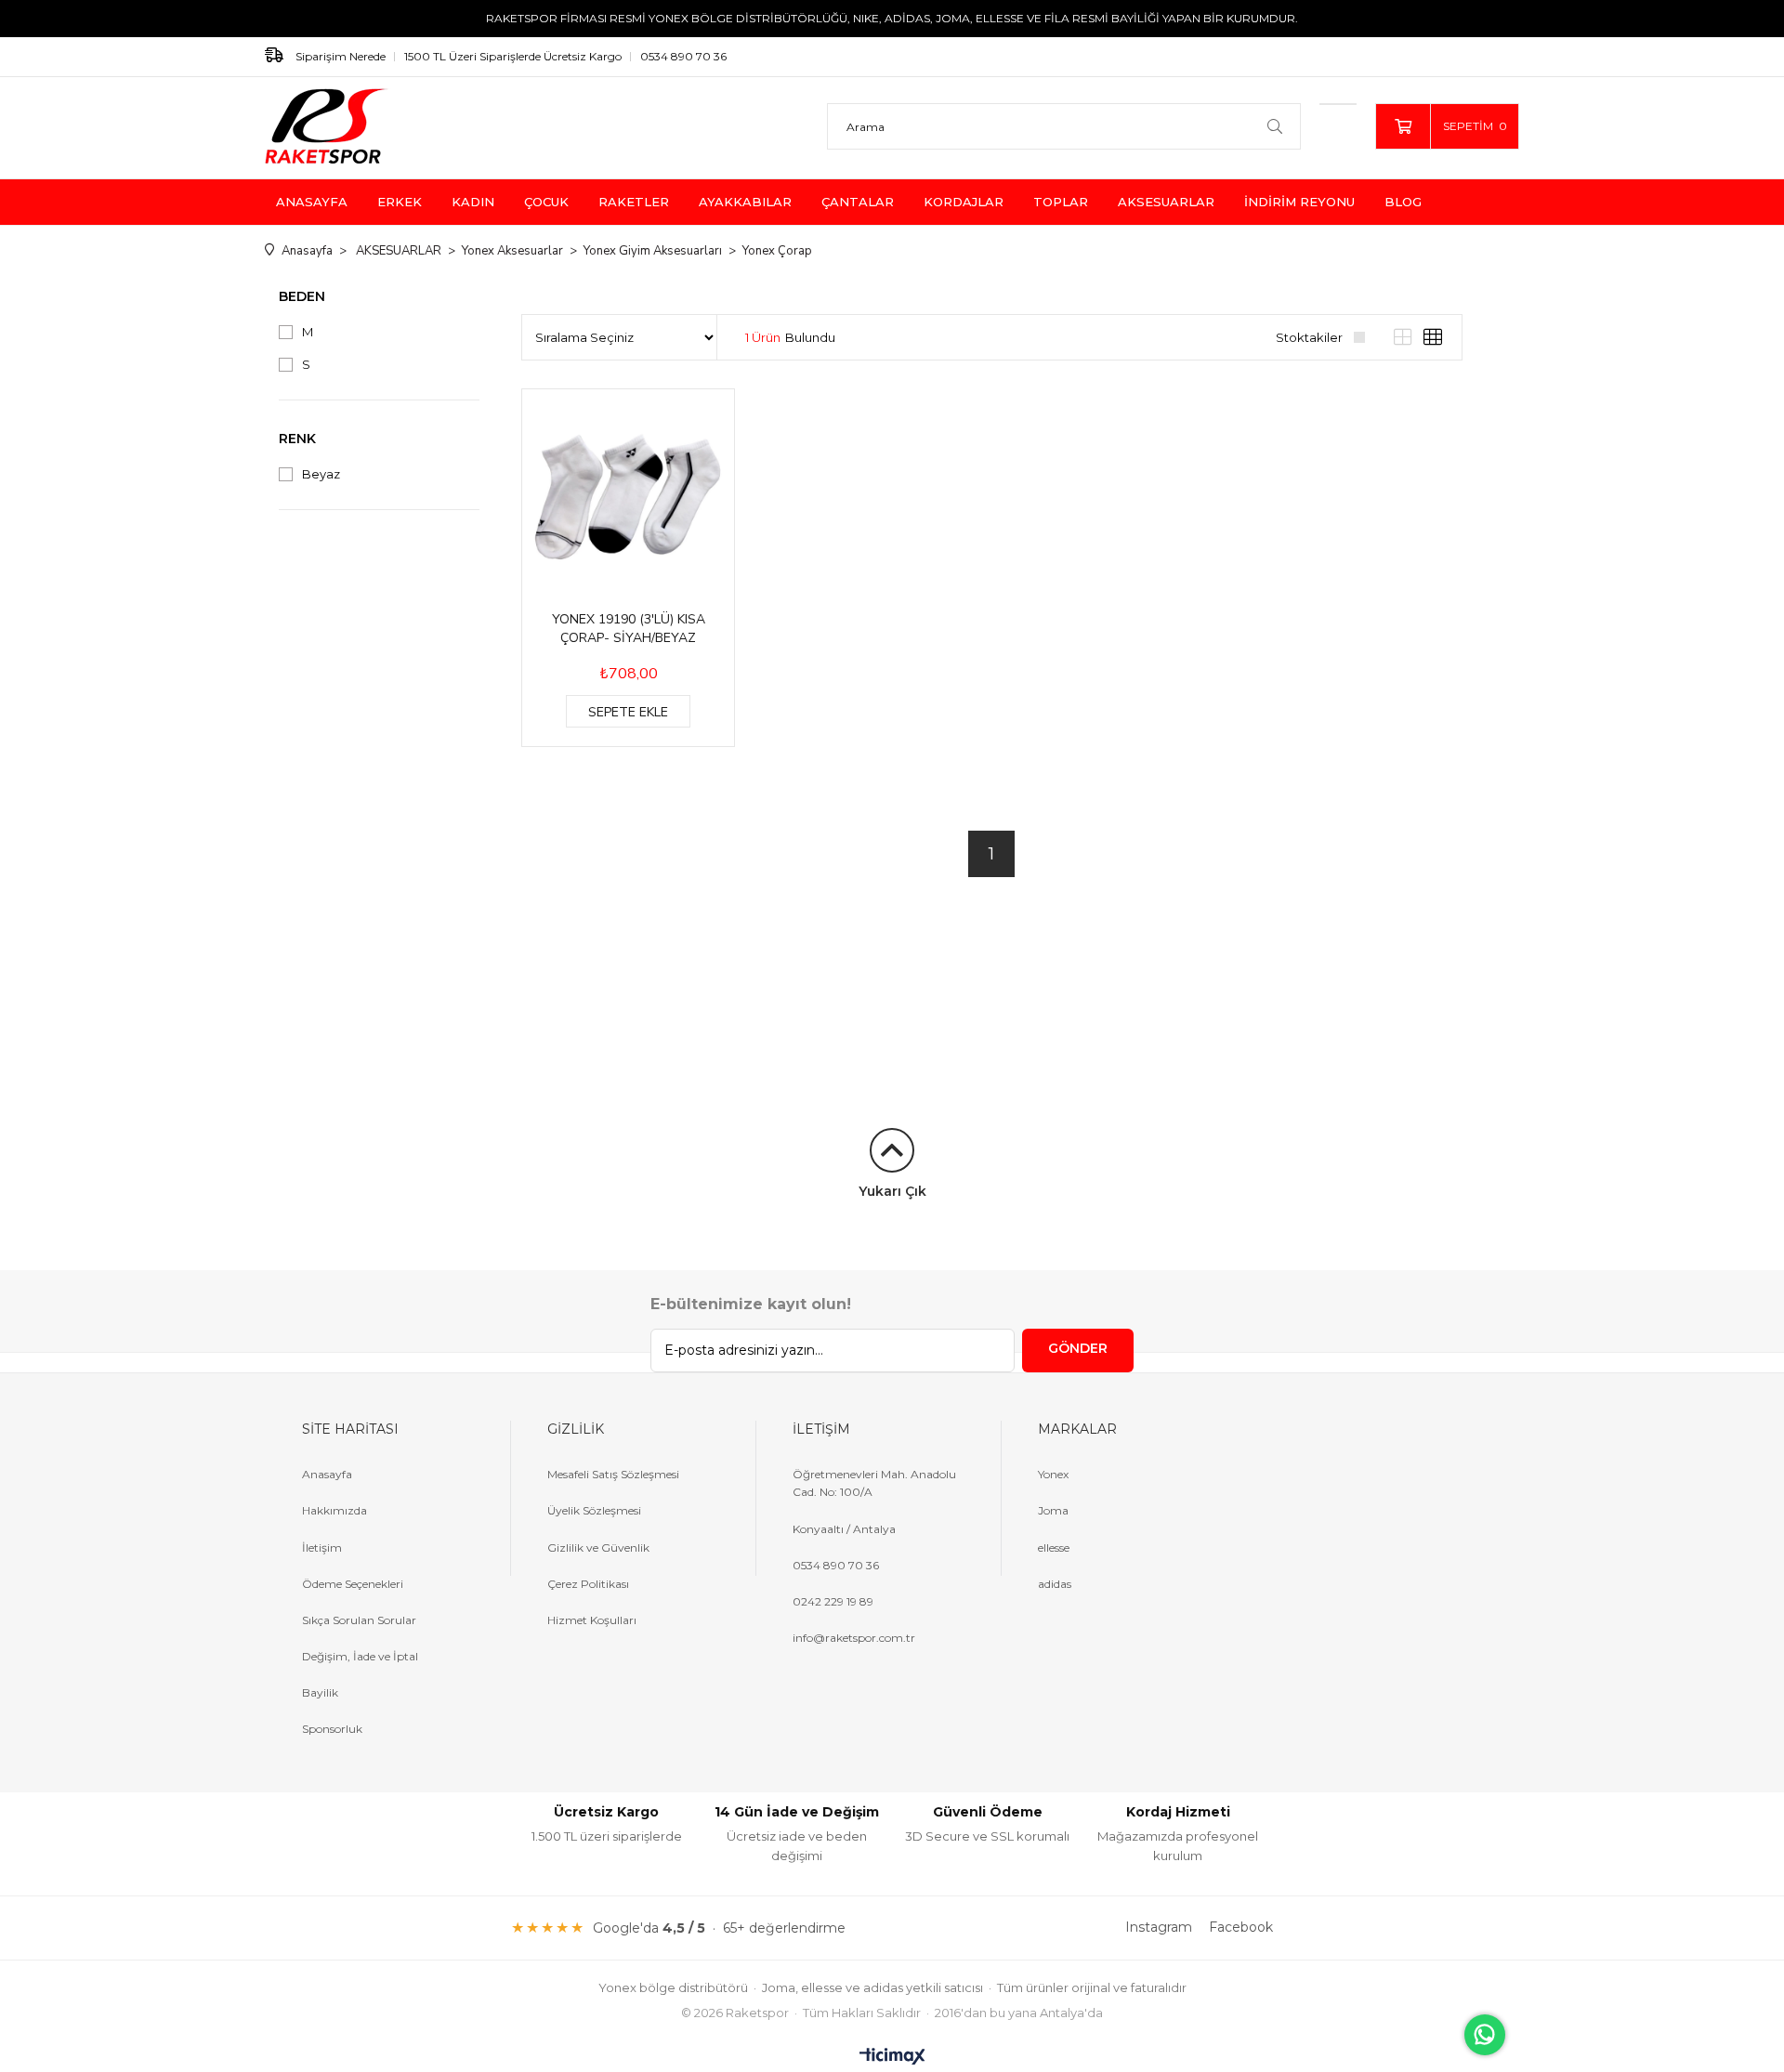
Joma (1053, 1510)
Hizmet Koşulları (592, 1620)
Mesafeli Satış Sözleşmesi (613, 1474)
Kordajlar (964, 202)
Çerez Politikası (588, 1584)
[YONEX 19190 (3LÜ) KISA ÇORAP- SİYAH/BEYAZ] (628, 495)
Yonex (1053, 1474)
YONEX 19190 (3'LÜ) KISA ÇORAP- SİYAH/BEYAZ (629, 629)
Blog (1403, 202)
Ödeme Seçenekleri (353, 1584)
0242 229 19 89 (833, 1601)
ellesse (1054, 1547)
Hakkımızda (334, 1510)
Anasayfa (312, 202)
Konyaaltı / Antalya (844, 1529)
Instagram (1159, 1927)
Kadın (473, 202)
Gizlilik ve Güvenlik (598, 1547)
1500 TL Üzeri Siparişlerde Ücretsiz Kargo (513, 56)
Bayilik (320, 1692)
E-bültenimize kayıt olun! (751, 1304)
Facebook (1241, 1927)
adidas (1055, 1584)
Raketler (634, 202)
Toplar (1061, 202)
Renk (297, 439)
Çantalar (858, 202)
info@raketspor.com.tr (854, 1638)
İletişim (322, 1547)
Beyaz (321, 474)
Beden (302, 296)
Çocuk (546, 202)
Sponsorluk (332, 1729)
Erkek (400, 202)
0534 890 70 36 (683, 56)
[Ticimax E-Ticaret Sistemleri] (892, 2058)
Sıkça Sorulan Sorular (359, 1620)
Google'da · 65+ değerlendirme (719, 1927)
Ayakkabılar (745, 202)
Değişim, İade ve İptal (360, 1656)
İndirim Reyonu (1299, 202)
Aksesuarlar (1166, 202)
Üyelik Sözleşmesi (594, 1510)
